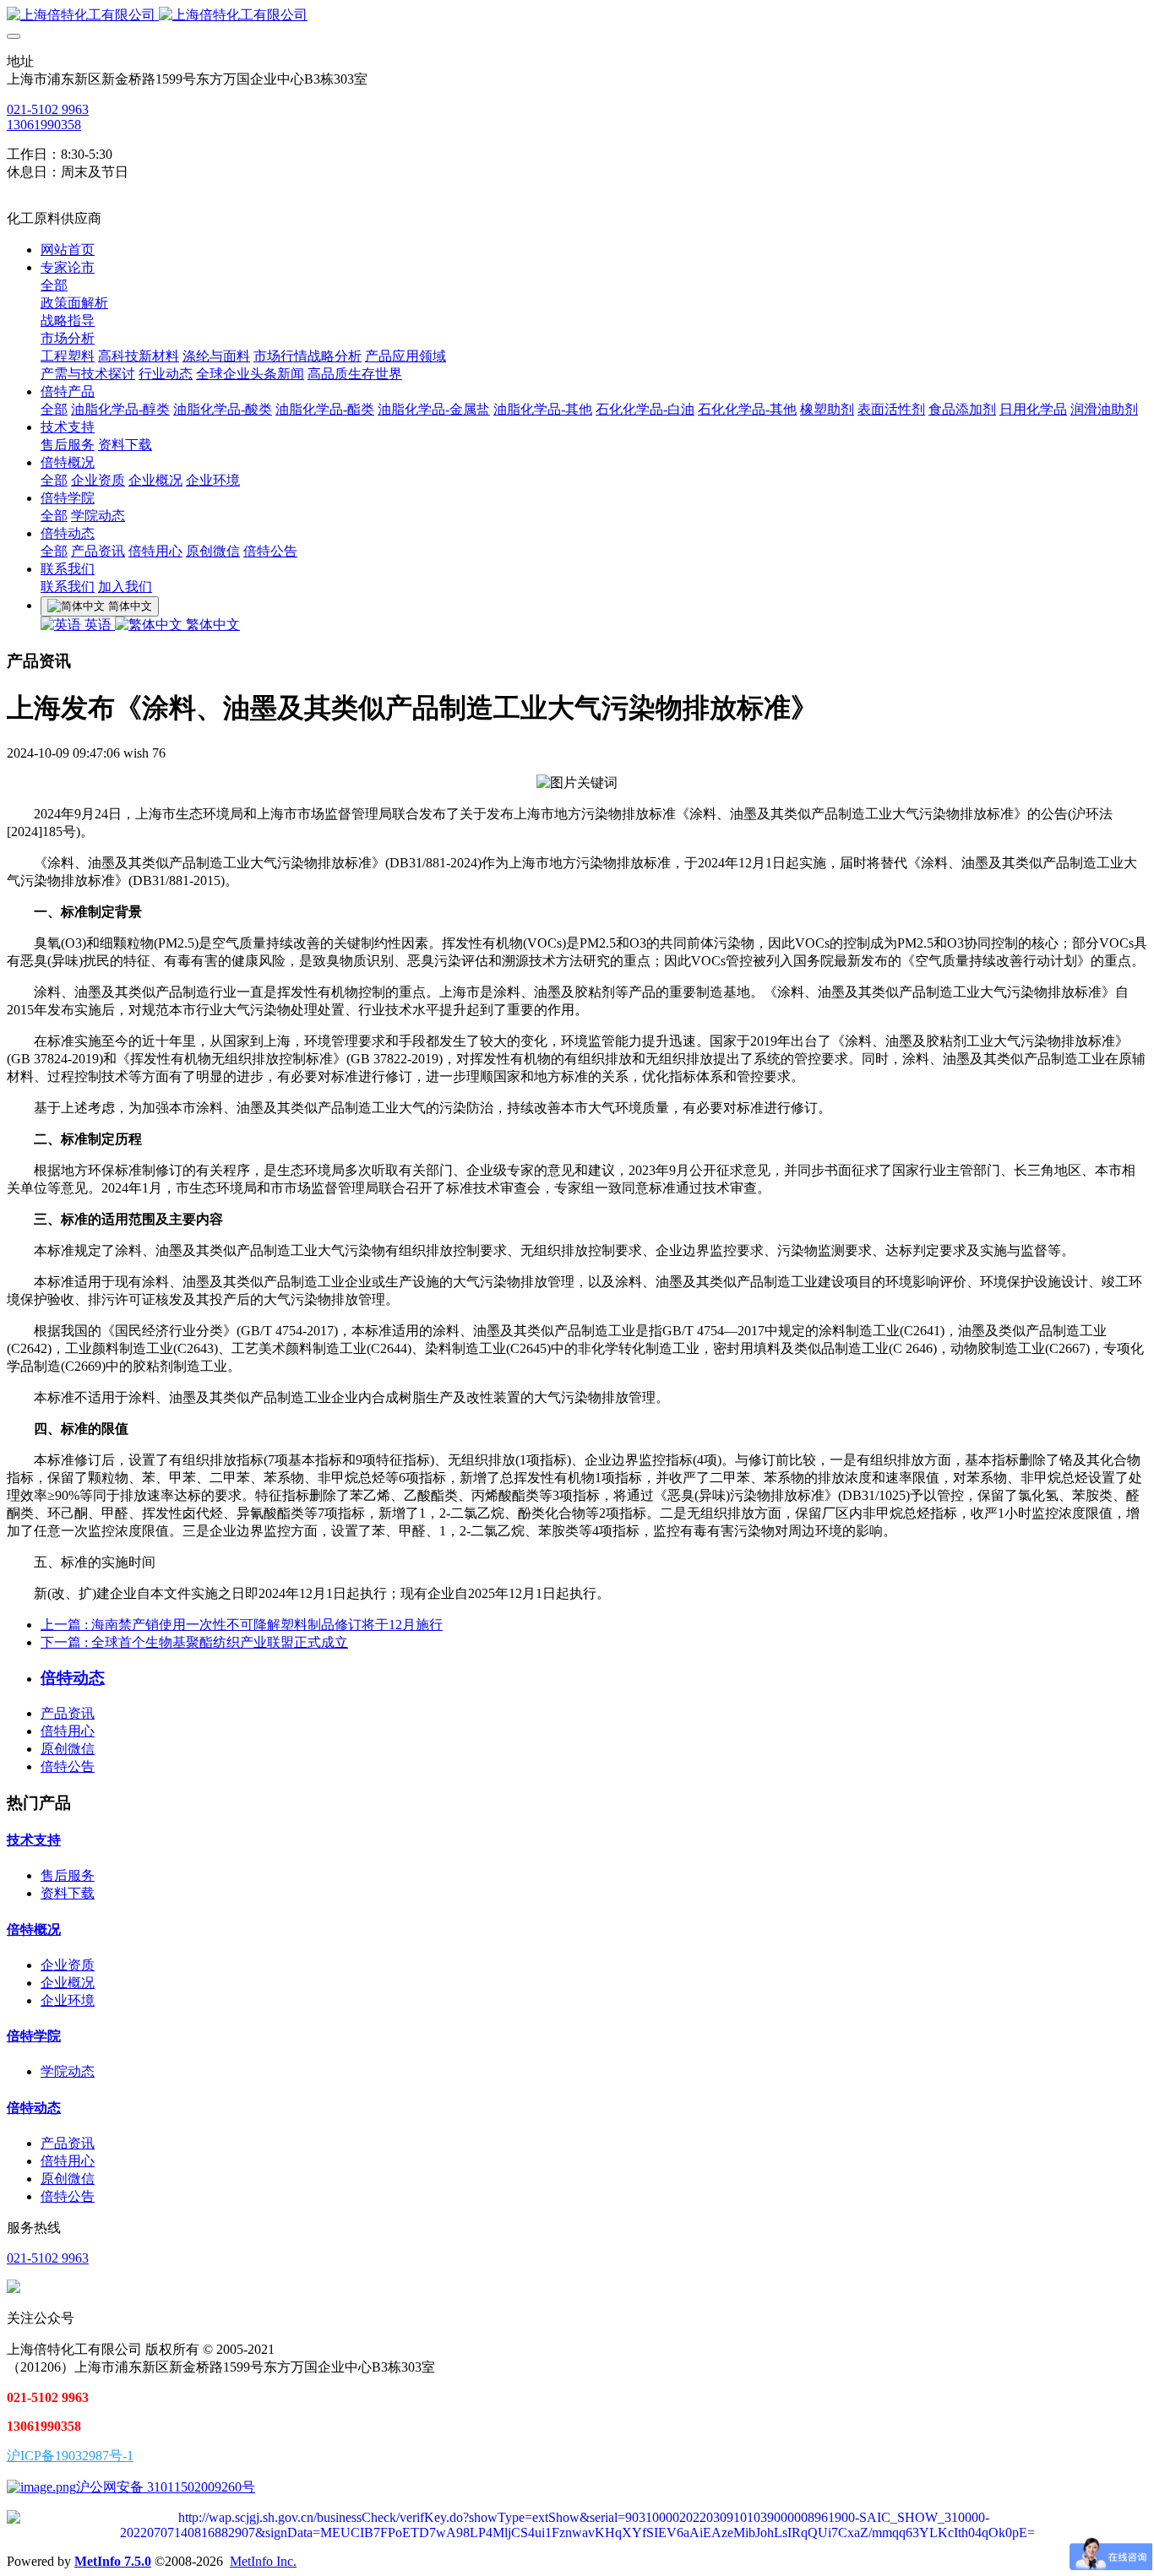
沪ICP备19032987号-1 (70, 2456)
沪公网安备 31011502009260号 (166, 2487)
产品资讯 (68, 1713)
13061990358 (44, 125)
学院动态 (68, 2071)
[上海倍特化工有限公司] (577, 16)
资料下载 (68, 1893)
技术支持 (34, 1840)
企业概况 (68, 1983)
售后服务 (68, 1875)
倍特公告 (68, 1766)
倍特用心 (68, 1731)
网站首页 (68, 250)
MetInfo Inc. (263, 2561)
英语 (98, 625)
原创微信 (68, 1749)
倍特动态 (34, 2108)
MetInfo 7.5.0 (113, 2561)
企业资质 (68, 1965)
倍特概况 (34, 1929)
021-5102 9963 (48, 109)
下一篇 (194, 1642)
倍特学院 (34, 2036)
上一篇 (242, 1625)
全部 (54, 285)
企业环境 (68, 2000)
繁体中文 (211, 625)
